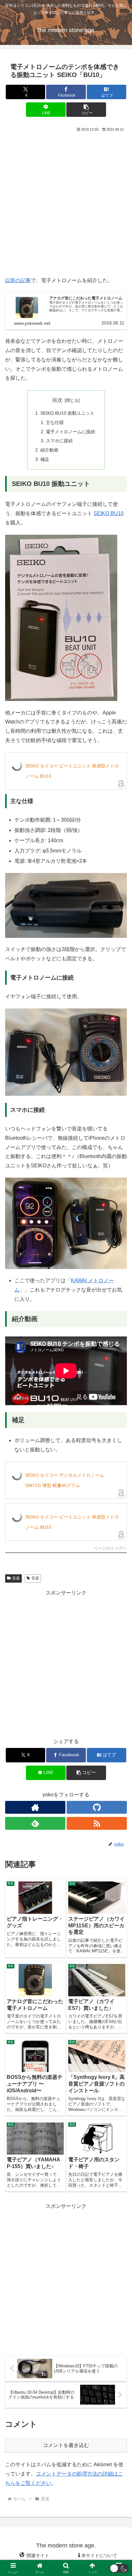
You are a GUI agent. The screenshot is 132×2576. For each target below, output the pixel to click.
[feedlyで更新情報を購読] (35, 1823)
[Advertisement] (66, 203)
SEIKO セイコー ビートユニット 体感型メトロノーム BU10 (72, 771)
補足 (45, 459)
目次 (57, 400)
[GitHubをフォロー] (97, 1807)
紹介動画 (49, 450)
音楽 (16, 1578)
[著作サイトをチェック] (35, 1807)
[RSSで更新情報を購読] (97, 1823)
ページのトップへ (110, 1548)
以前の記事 (18, 280)
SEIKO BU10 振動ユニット (67, 413)
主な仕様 (55, 422)
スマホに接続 (59, 441)
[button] (86, 110)
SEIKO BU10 (109, 513)
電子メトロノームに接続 (70, 432)
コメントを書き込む (66, 2445)
